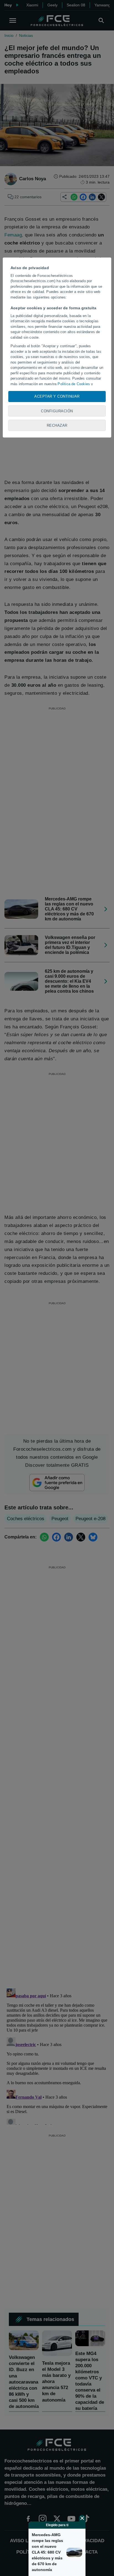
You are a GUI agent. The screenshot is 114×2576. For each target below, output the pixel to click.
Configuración (57, 411)
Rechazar (57, 425)
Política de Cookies (74, 384)
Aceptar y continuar (57, 396)
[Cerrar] (82, 2518)
